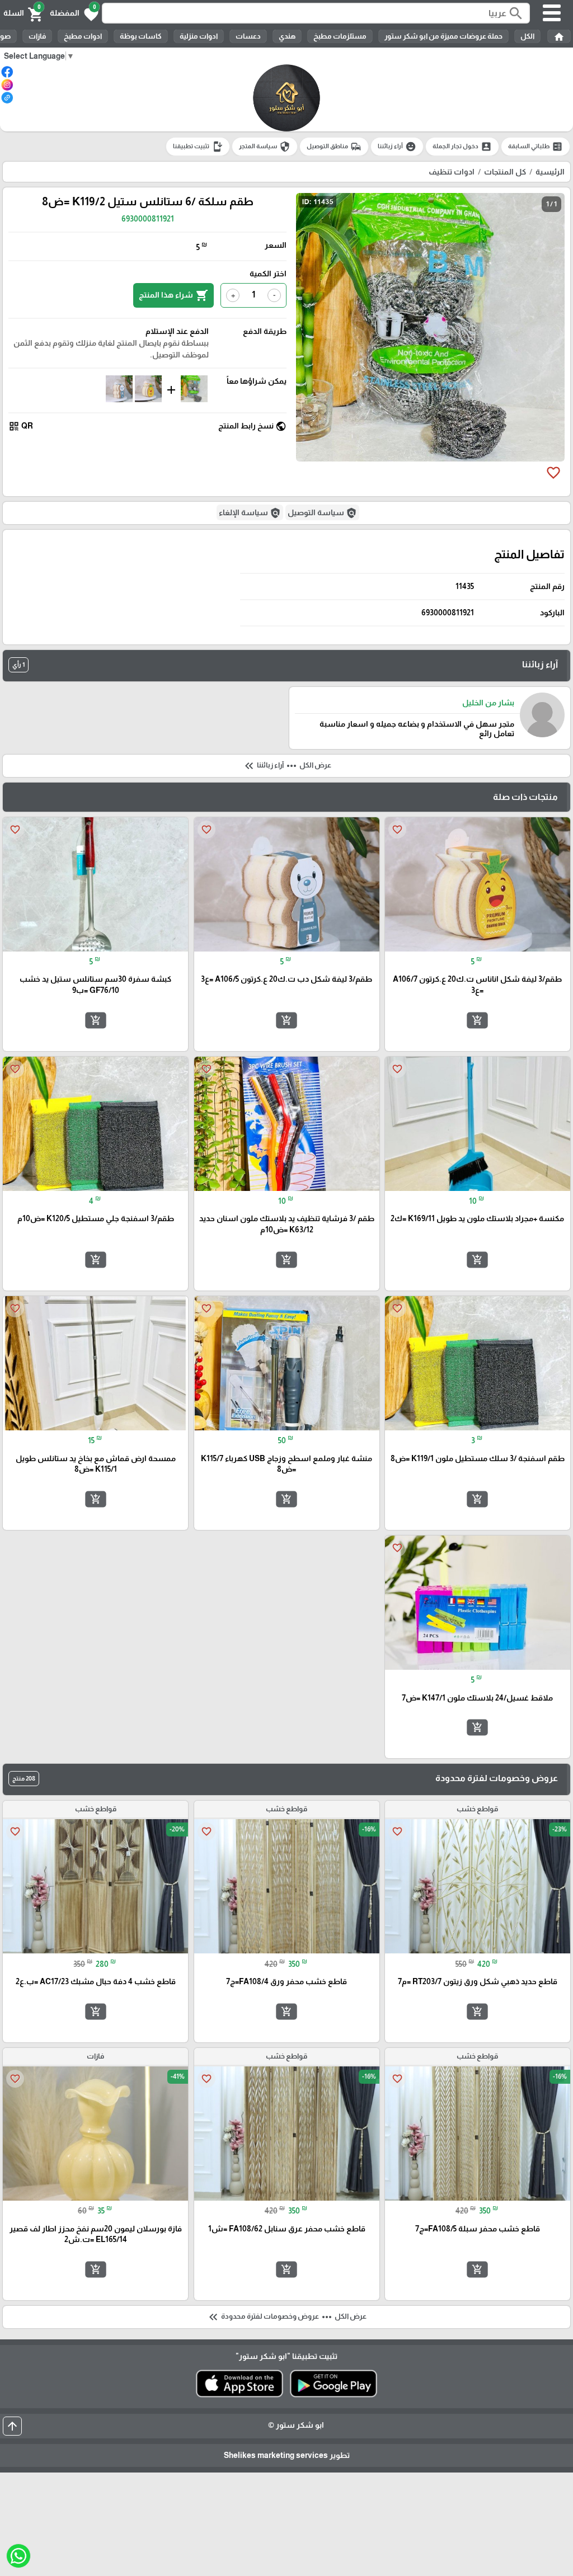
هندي (287, 36)
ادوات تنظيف (452, 172)
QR (21, 426)
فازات (37, 36)
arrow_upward (12, 2426)
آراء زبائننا (397, 147)
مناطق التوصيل (334, 147)
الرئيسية (550, 172)
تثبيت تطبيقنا (198, 147)
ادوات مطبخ (83, 36)
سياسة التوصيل (322, 513)
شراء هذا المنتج (173, 295)
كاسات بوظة (141, 36)
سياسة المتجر (265, 147)
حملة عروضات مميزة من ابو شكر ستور (443, 36)
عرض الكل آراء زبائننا (287, 766)
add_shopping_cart (477, 1020)
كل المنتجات (505, 172)
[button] (74, 13)
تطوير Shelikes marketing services (287, 2455)
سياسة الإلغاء (250, 513)
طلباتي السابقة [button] (536, 147)
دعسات (248, 36)
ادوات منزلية (199, 36)
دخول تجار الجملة (462, 147)
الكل (527, 36)
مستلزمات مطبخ (340, 36)
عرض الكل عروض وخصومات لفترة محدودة (286, 2317)
